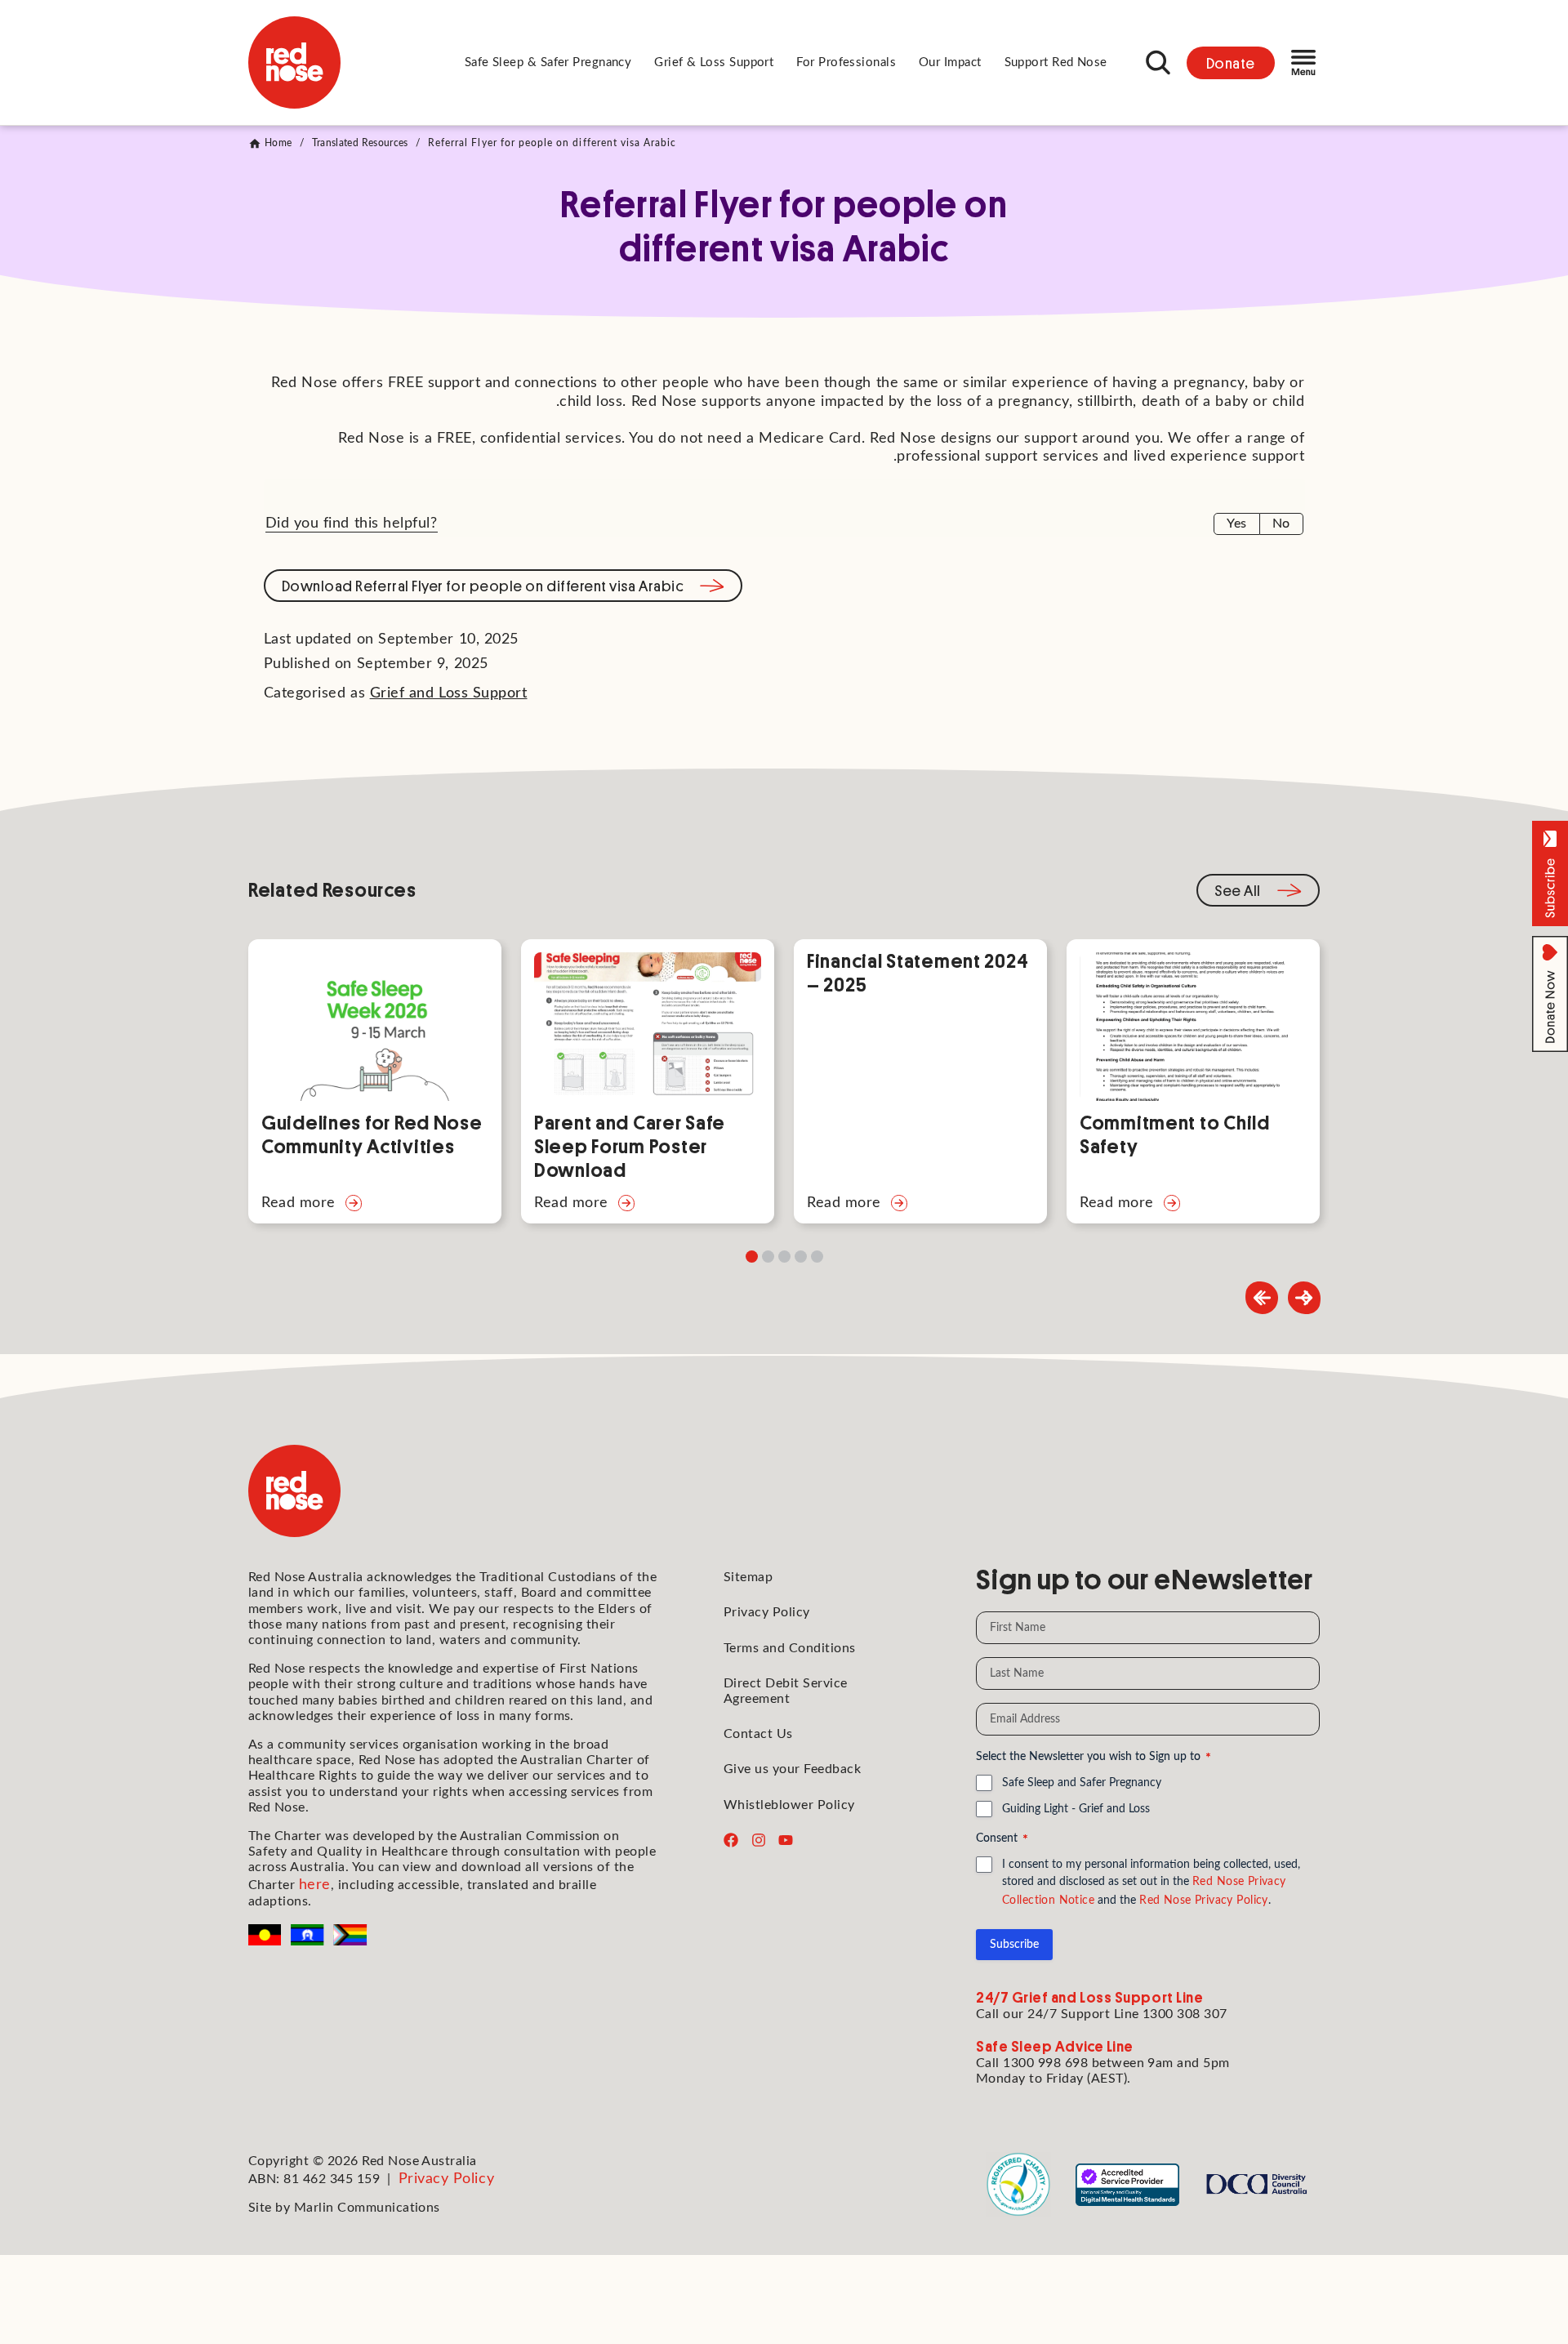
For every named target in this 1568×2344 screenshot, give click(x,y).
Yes (1236, 524)
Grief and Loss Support (449, 693)
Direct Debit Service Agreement (786, 1691)
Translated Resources (360, 143)
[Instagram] (759, 1840)
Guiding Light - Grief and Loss (1076, 1809)
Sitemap (748, 1577)
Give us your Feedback (792, 1769)
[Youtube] (786, 1840)
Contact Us (758, 1734)
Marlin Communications (367, 2208)
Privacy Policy (767, 1612)
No (1281, 524)
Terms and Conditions (790, 1648)
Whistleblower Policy (789, 1805)
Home (278, 143)
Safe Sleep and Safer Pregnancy (1082, 1783)
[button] (548, 63)
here (315, 1885)
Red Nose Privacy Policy (1204, 1901)
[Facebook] (731, 1840)
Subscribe (1014, 1945)
